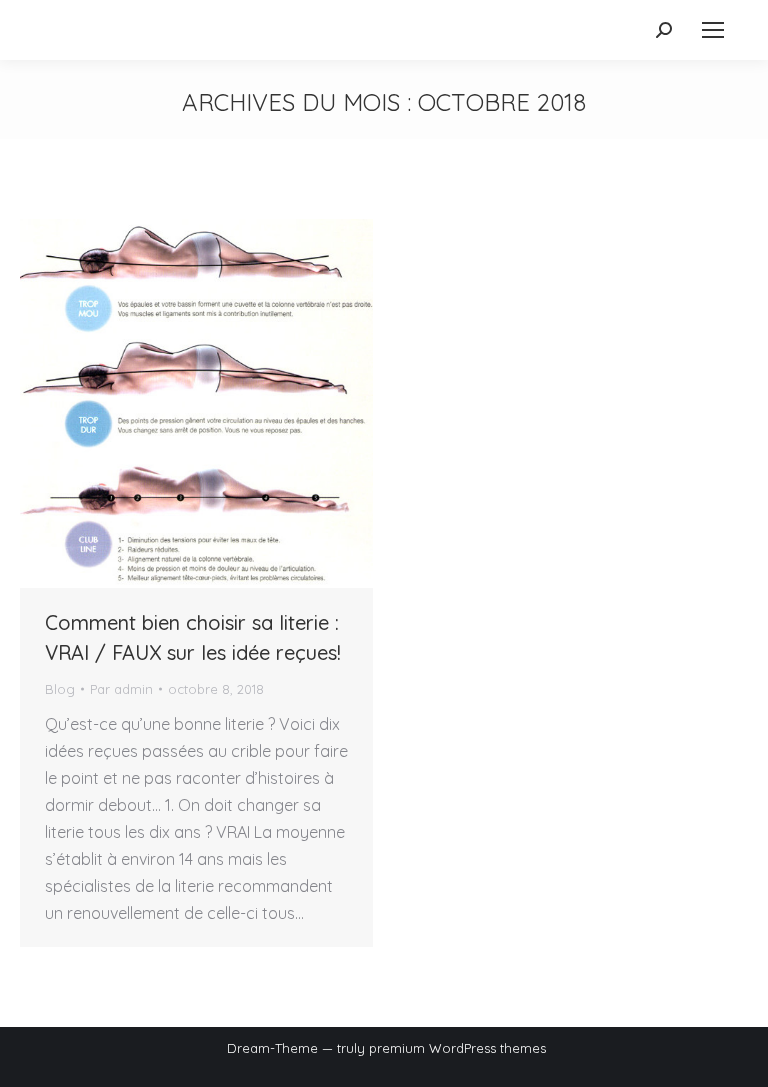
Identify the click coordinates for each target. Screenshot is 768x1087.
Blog (60, 689)
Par (121, 689)
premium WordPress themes (457, 1048)
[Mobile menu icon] (713, 30)
